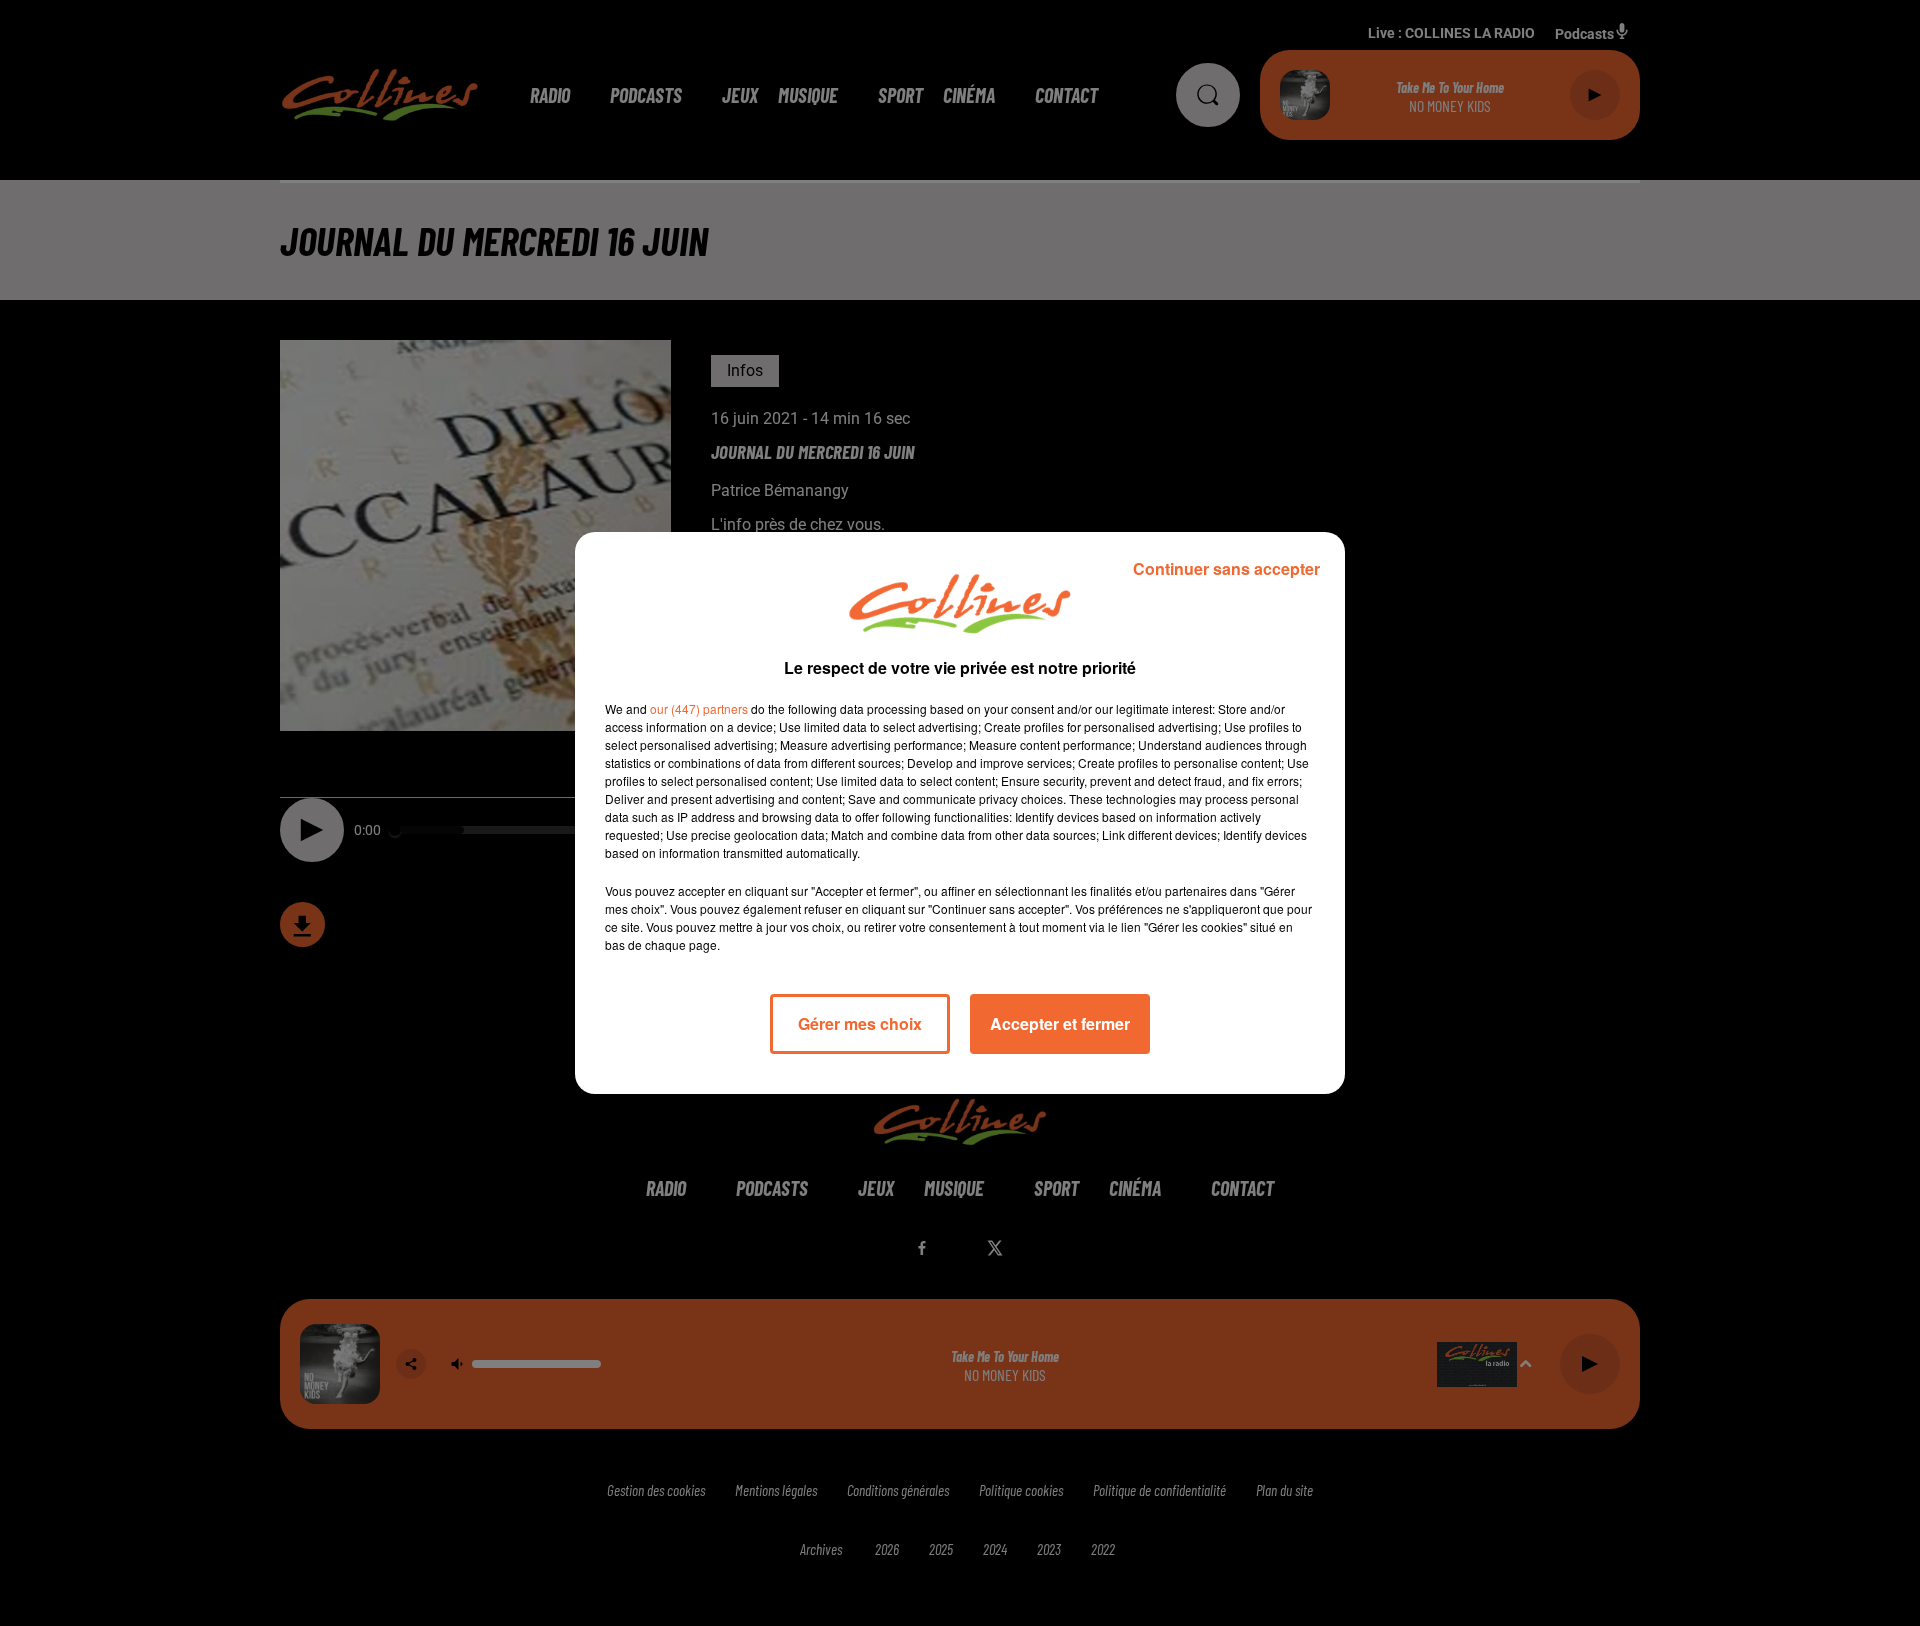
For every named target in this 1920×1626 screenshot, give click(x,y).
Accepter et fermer (1060, 1023)
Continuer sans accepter (1226, 568)
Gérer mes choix (860, 1023)
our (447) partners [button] (699, 708)
